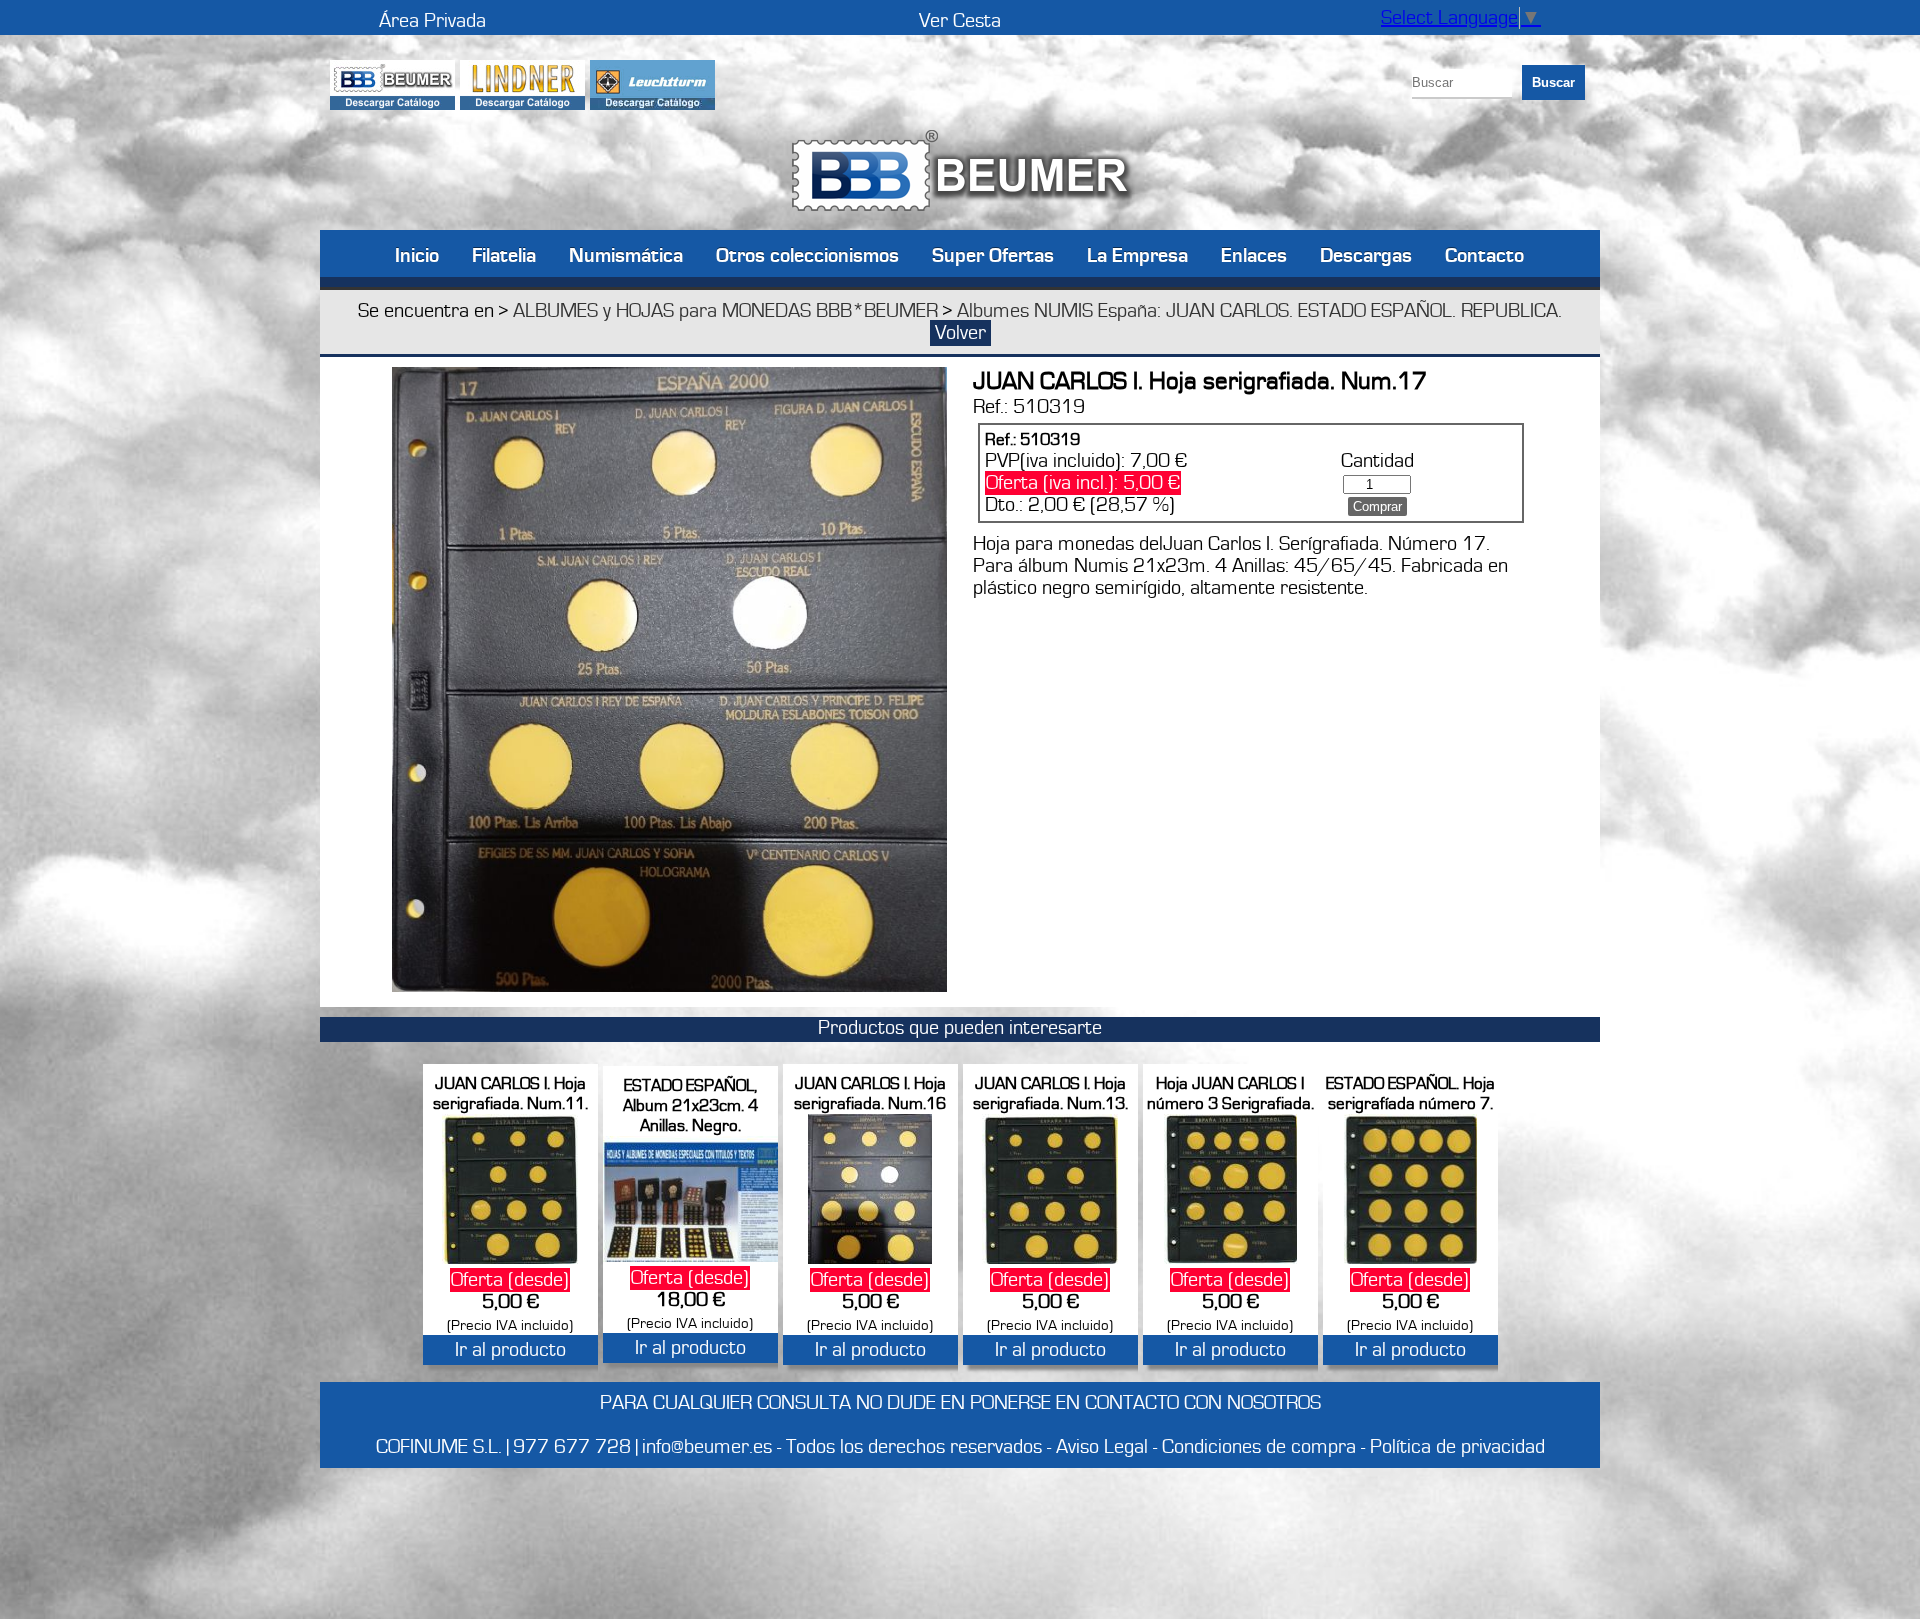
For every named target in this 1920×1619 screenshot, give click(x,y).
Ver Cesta (960, 21)
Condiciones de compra (1259, 1447)
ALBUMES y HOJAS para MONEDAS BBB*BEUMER (725, 311)
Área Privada (432, 21)
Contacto (1484, 254)
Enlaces (1254, 254)
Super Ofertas (993, 254)
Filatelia (504, 254)
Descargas (1366, 254)
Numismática (626, 254)
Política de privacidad (1457, 1447)
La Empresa (1137, 254)
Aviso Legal (1102, 1447)
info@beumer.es (707, 1447)
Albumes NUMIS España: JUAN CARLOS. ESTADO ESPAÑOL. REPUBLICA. (1259, 311)
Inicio (417, 254)
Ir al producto (510, 1350)
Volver (960, 333)
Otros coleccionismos (807, 254)
